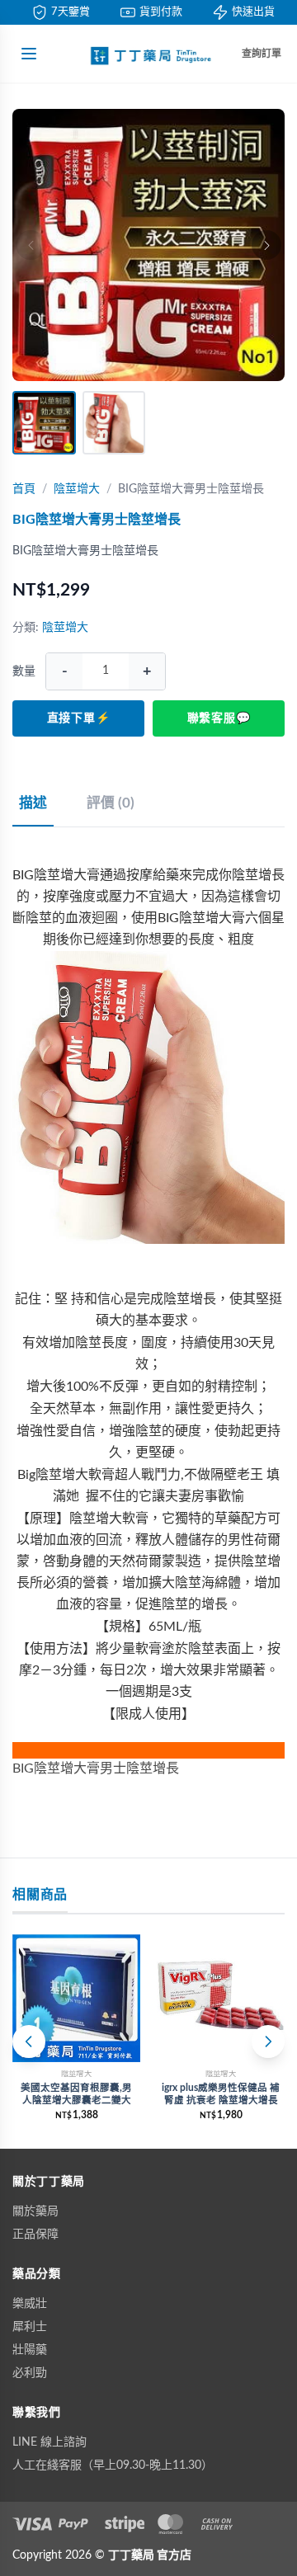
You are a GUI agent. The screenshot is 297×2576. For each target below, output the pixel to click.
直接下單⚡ (79, 718)
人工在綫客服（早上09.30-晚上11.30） (113, 2465)
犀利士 (30, 2327)
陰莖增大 (77, 489)
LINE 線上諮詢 (49, 2442)
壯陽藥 (30, 2350)
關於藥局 (35, 2211)
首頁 (24, 489)
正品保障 (35, 2235)
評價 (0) (111, 803)
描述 (33, 803)
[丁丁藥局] (148, 54)
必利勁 (30, 2373)
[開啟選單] (29, 54)
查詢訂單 (262, 54)
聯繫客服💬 (219, 718)
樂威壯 (30, 2304)
